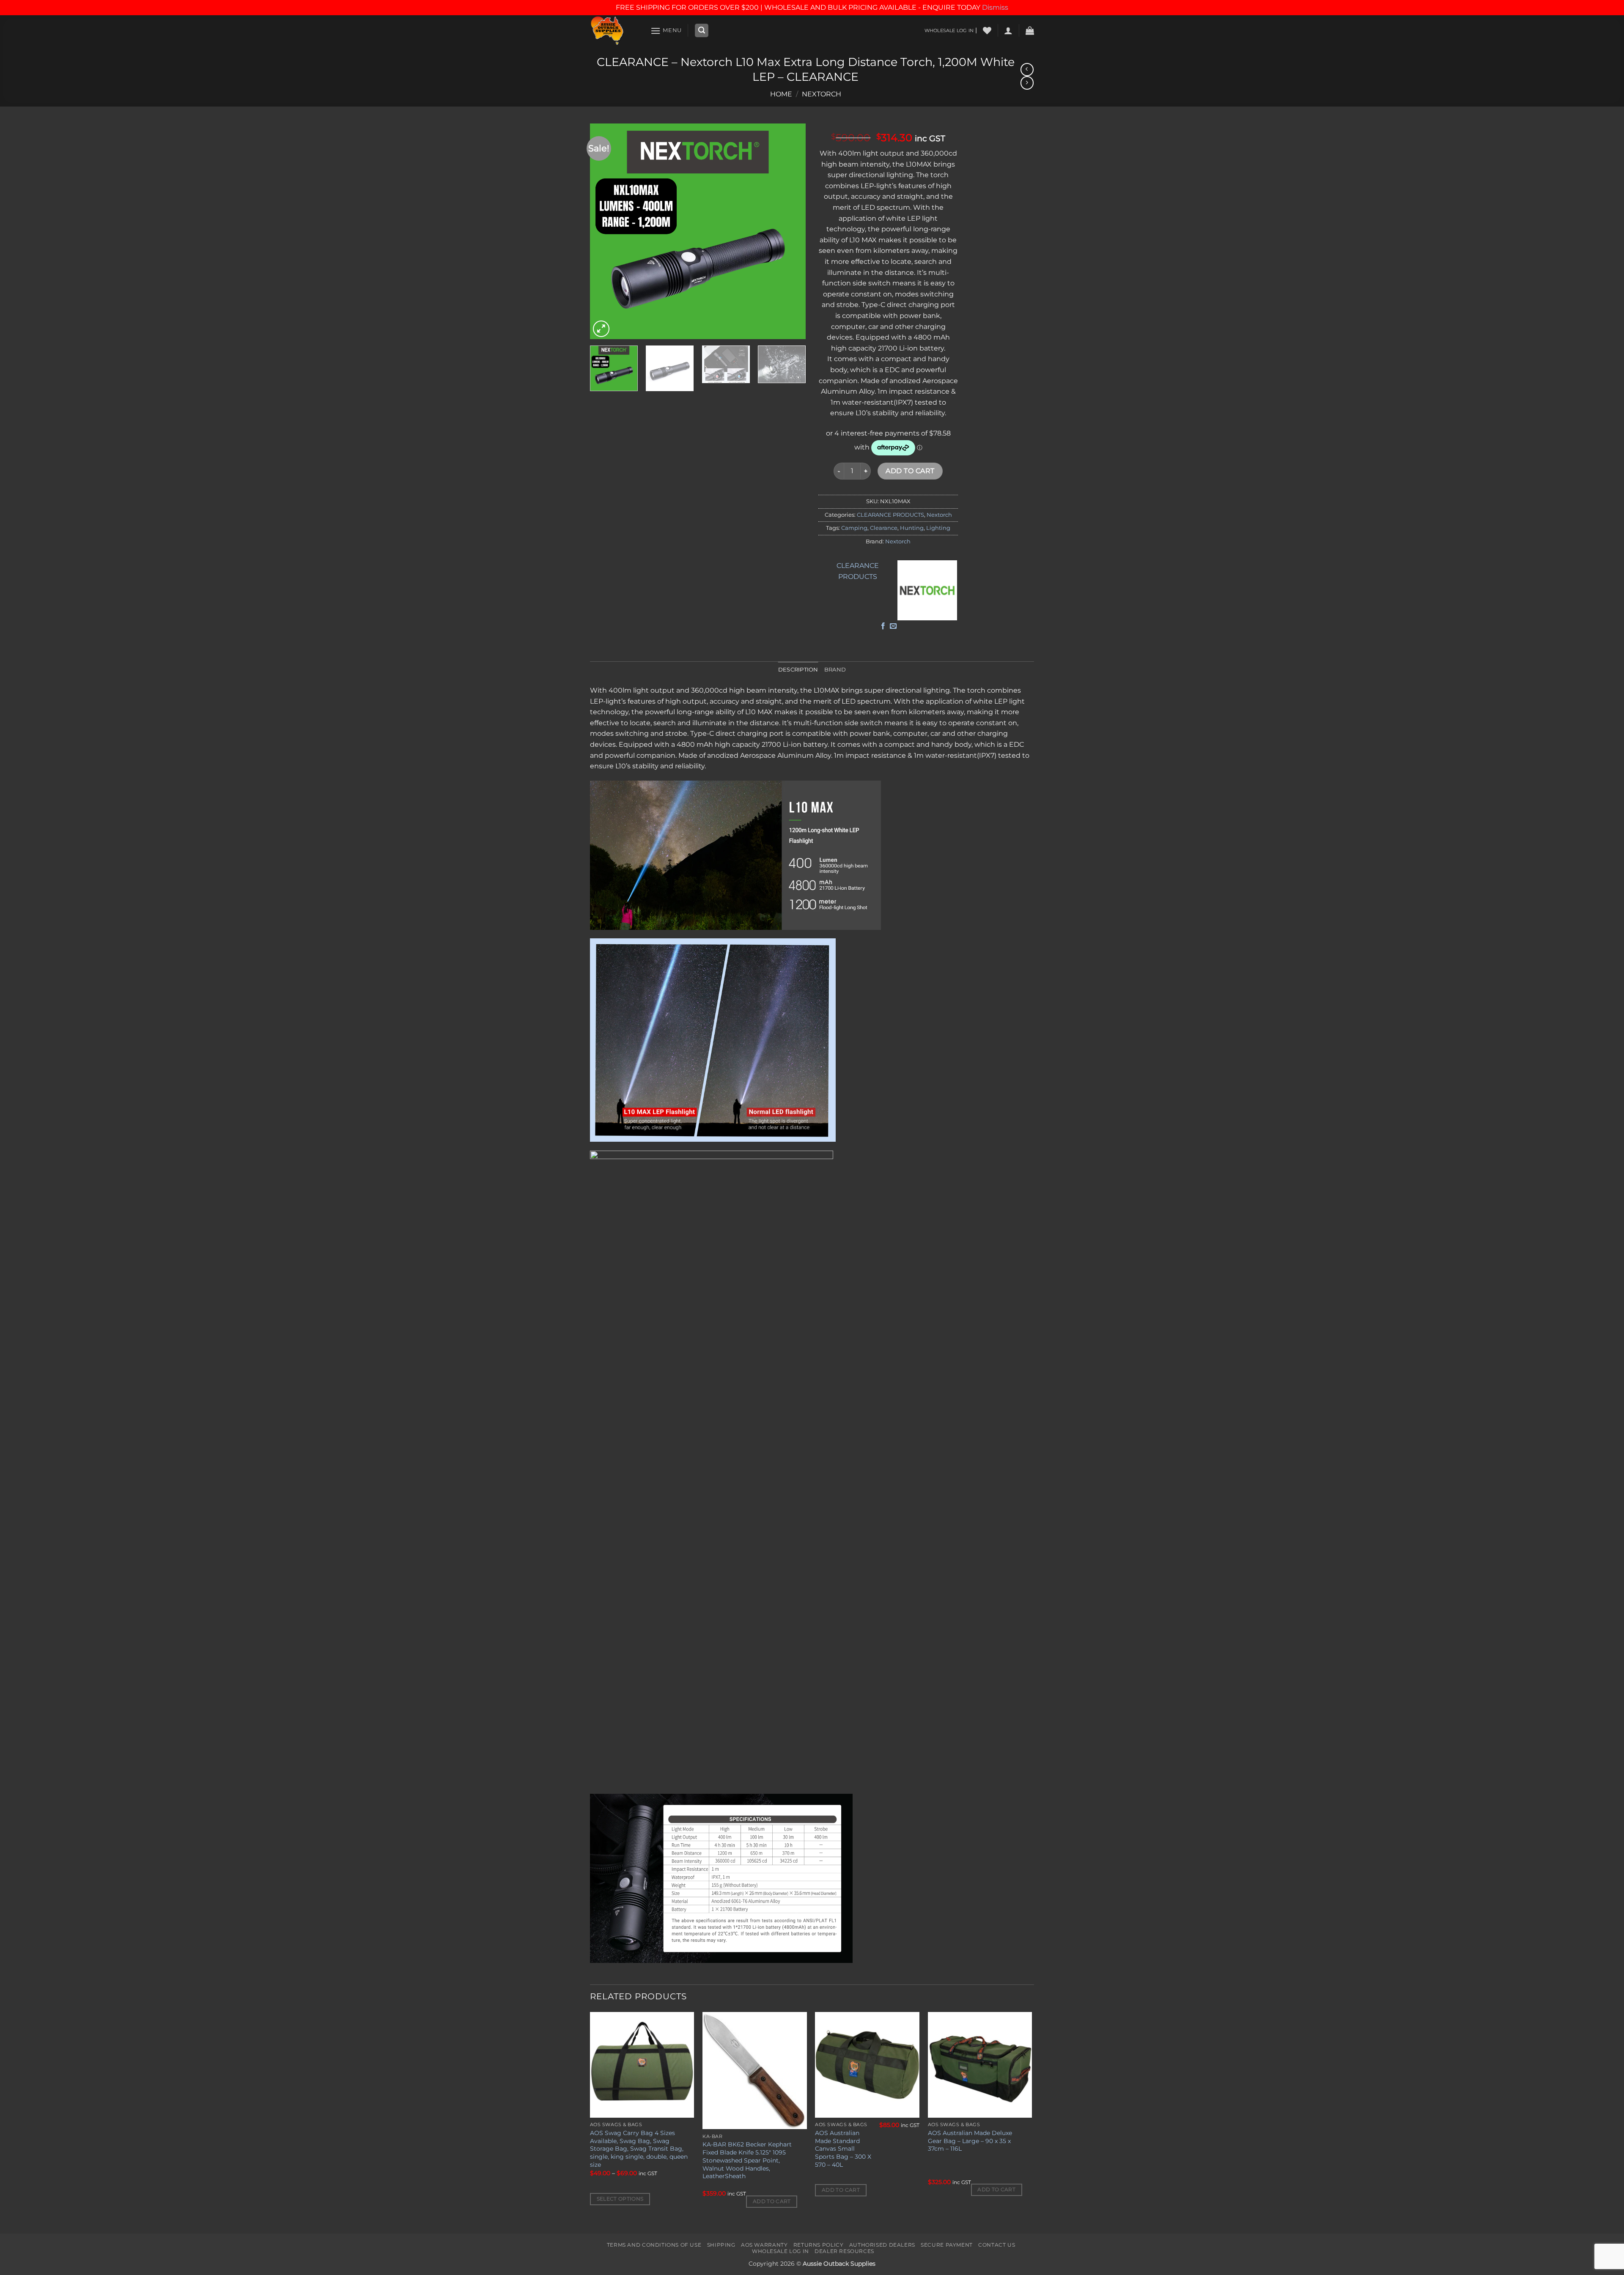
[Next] (791, 231)
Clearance (884, 528)
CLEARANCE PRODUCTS (890, 515)
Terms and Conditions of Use (654, 2245)
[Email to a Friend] (893, 626)
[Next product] (1027, 70)
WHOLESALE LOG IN (949, 30)
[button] (666, 31)
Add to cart (910, 471)
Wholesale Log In (780, 2251)
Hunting (912, 528)
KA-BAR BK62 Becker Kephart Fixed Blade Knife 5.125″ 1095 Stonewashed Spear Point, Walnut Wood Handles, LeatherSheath (747, 2160)
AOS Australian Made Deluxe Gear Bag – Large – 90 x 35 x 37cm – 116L (970, 2141)
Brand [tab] (835, 670)
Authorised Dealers (882, 2245)
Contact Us (997, 2245)
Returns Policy (819, 2245)
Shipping (721, 2245)
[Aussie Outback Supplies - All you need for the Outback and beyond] (614, 31)
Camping (854, 528)
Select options (620, 2199)
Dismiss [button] (995, 7)
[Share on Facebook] (883, 626)
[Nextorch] (927, 590)
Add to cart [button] (772, 2201)
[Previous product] (1027, 83)
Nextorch (822, 94)
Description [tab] (798, 670)
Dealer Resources (844, 2251)
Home (781, 94)
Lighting (938, 528)
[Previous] (605, 231)
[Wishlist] (987, 30)
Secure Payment (947, 2245)
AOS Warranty (764, 2245)
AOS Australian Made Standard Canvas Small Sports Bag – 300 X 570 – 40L (843, 2149)
